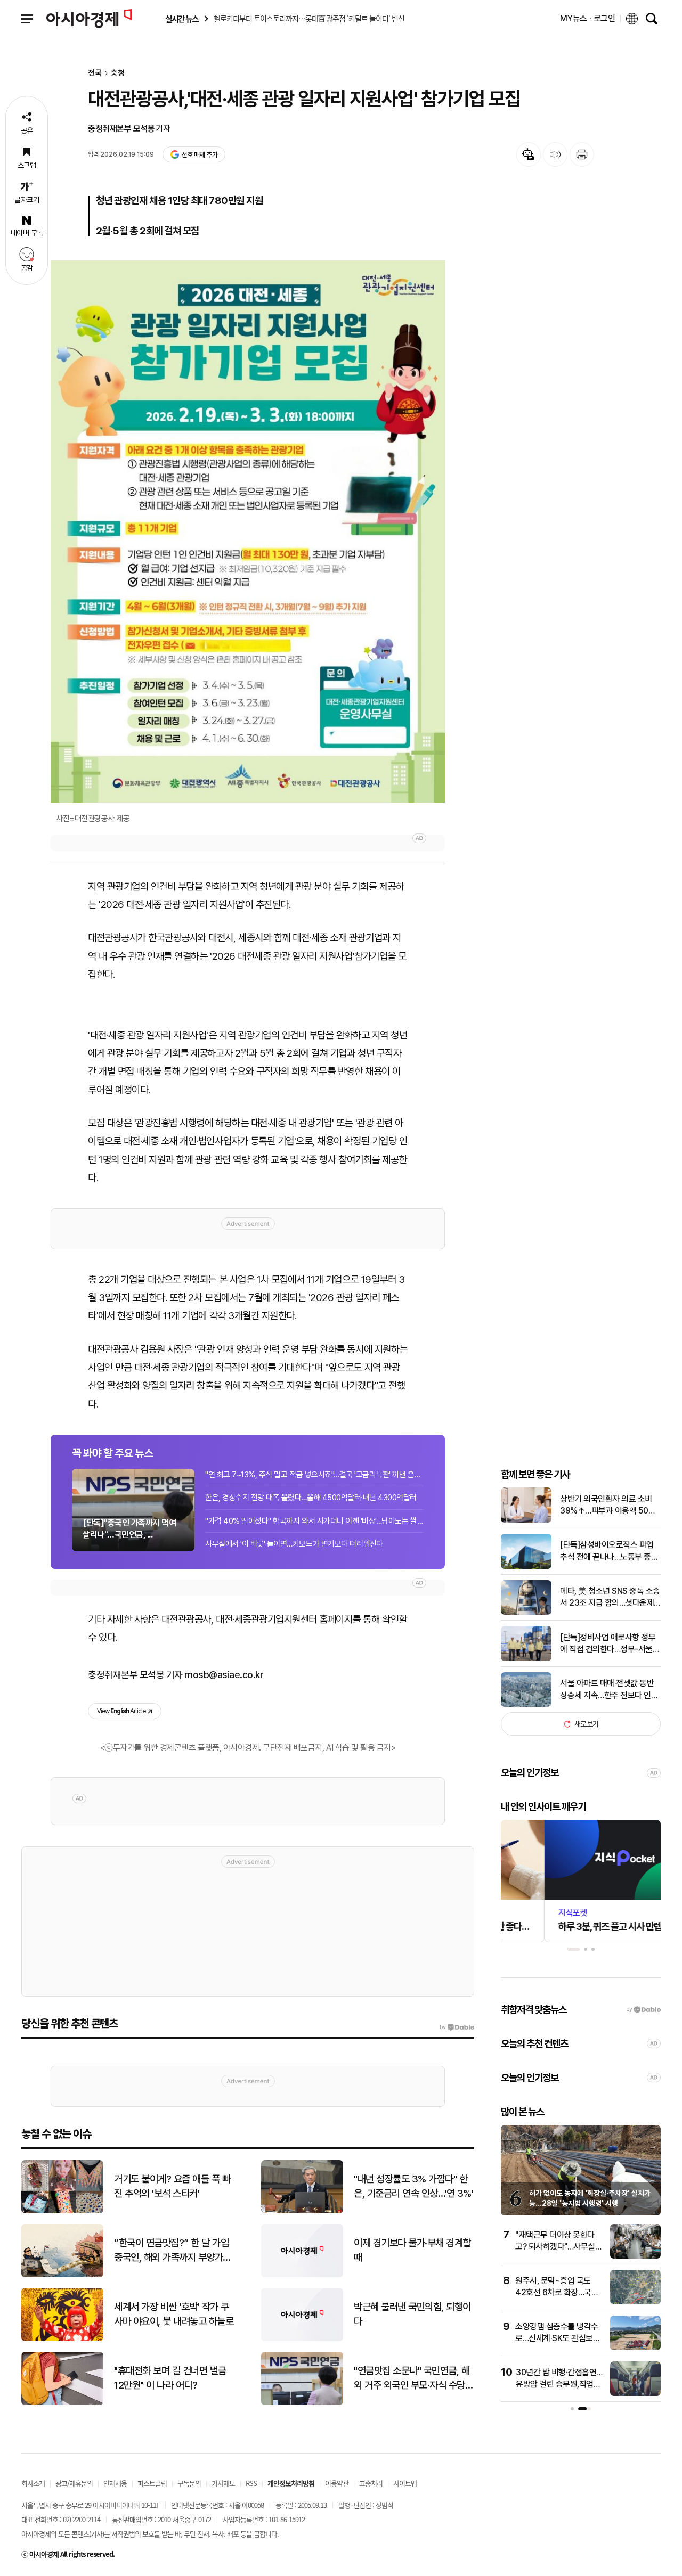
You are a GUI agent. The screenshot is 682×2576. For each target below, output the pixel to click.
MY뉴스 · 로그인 (588, 18)
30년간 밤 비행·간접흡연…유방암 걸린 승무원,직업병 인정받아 (559, 2384)
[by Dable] (457, 2027)
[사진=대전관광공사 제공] (248, 531)
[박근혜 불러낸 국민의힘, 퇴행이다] (302, 2339)
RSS (251, 2483)
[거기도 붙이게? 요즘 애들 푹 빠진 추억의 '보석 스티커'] (62, 2211)
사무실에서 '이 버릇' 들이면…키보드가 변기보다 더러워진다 (294, 1544)
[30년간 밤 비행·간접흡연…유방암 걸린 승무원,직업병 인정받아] (635, 2394)
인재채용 (115, 2483)
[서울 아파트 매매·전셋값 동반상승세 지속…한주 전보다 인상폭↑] (526, 1704)
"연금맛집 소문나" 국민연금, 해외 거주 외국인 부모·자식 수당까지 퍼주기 (413, 2378)
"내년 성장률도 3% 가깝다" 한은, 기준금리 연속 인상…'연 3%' (413, 2186)
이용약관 (337, 2483)
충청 (118, 73)
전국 (95, 73)
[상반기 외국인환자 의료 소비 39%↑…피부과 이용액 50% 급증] (526, 1520)
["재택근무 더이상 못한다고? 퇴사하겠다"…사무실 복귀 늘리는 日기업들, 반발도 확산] (635, 2256)
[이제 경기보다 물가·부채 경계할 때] (302, 2275)
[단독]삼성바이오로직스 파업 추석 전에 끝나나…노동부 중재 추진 (609, 1551)
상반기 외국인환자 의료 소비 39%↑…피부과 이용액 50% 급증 (608, 1506)
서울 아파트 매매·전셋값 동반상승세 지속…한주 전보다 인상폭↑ (609, 1690)
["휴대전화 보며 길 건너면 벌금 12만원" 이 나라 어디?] (62, 2403)
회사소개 (33, 2483)
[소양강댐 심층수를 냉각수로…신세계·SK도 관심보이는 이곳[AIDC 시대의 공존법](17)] (635, 2348)
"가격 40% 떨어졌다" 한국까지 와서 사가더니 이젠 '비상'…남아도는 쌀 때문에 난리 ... (314, 1521)
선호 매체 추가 (199, 155)
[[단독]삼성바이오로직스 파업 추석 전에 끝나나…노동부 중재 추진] (526, 1567)
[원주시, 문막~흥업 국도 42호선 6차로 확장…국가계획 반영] (635, 2302)
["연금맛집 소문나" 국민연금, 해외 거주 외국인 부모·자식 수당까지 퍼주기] (302, 2403)
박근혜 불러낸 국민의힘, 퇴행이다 (412, 2314)
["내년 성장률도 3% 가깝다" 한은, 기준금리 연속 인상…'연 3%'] (302, 2211)
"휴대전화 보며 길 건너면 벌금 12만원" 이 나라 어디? (170, 2378)
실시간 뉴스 (182, 19)
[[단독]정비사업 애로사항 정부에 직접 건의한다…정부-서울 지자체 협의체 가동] (526, 1659)
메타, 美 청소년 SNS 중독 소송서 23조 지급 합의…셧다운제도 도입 (610, 1598)
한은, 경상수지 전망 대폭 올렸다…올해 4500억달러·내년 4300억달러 (311, 1498)
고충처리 (371, 2483)
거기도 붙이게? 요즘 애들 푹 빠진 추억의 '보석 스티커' (172, 2186)
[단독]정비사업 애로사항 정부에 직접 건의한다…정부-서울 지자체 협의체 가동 (608, 1644)
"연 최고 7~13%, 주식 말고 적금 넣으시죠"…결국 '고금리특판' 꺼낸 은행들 (314, 1475)
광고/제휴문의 (74, 2483)
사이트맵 (405, 2483)
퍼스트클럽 (152, 2483)
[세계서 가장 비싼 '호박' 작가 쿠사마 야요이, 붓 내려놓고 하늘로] (62, 2339)
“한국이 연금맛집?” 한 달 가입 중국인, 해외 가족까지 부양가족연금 (173, 2251)
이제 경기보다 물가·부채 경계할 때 (412, 2250)
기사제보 (223, 2483)
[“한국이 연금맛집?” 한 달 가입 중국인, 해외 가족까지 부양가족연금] (62, 2275)
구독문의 (189, 2483)
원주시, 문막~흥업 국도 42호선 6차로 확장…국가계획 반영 (557, 2293)
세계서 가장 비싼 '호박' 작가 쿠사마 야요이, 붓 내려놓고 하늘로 (174, 2314)
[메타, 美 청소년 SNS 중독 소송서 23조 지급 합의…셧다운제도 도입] (526, 1612)
